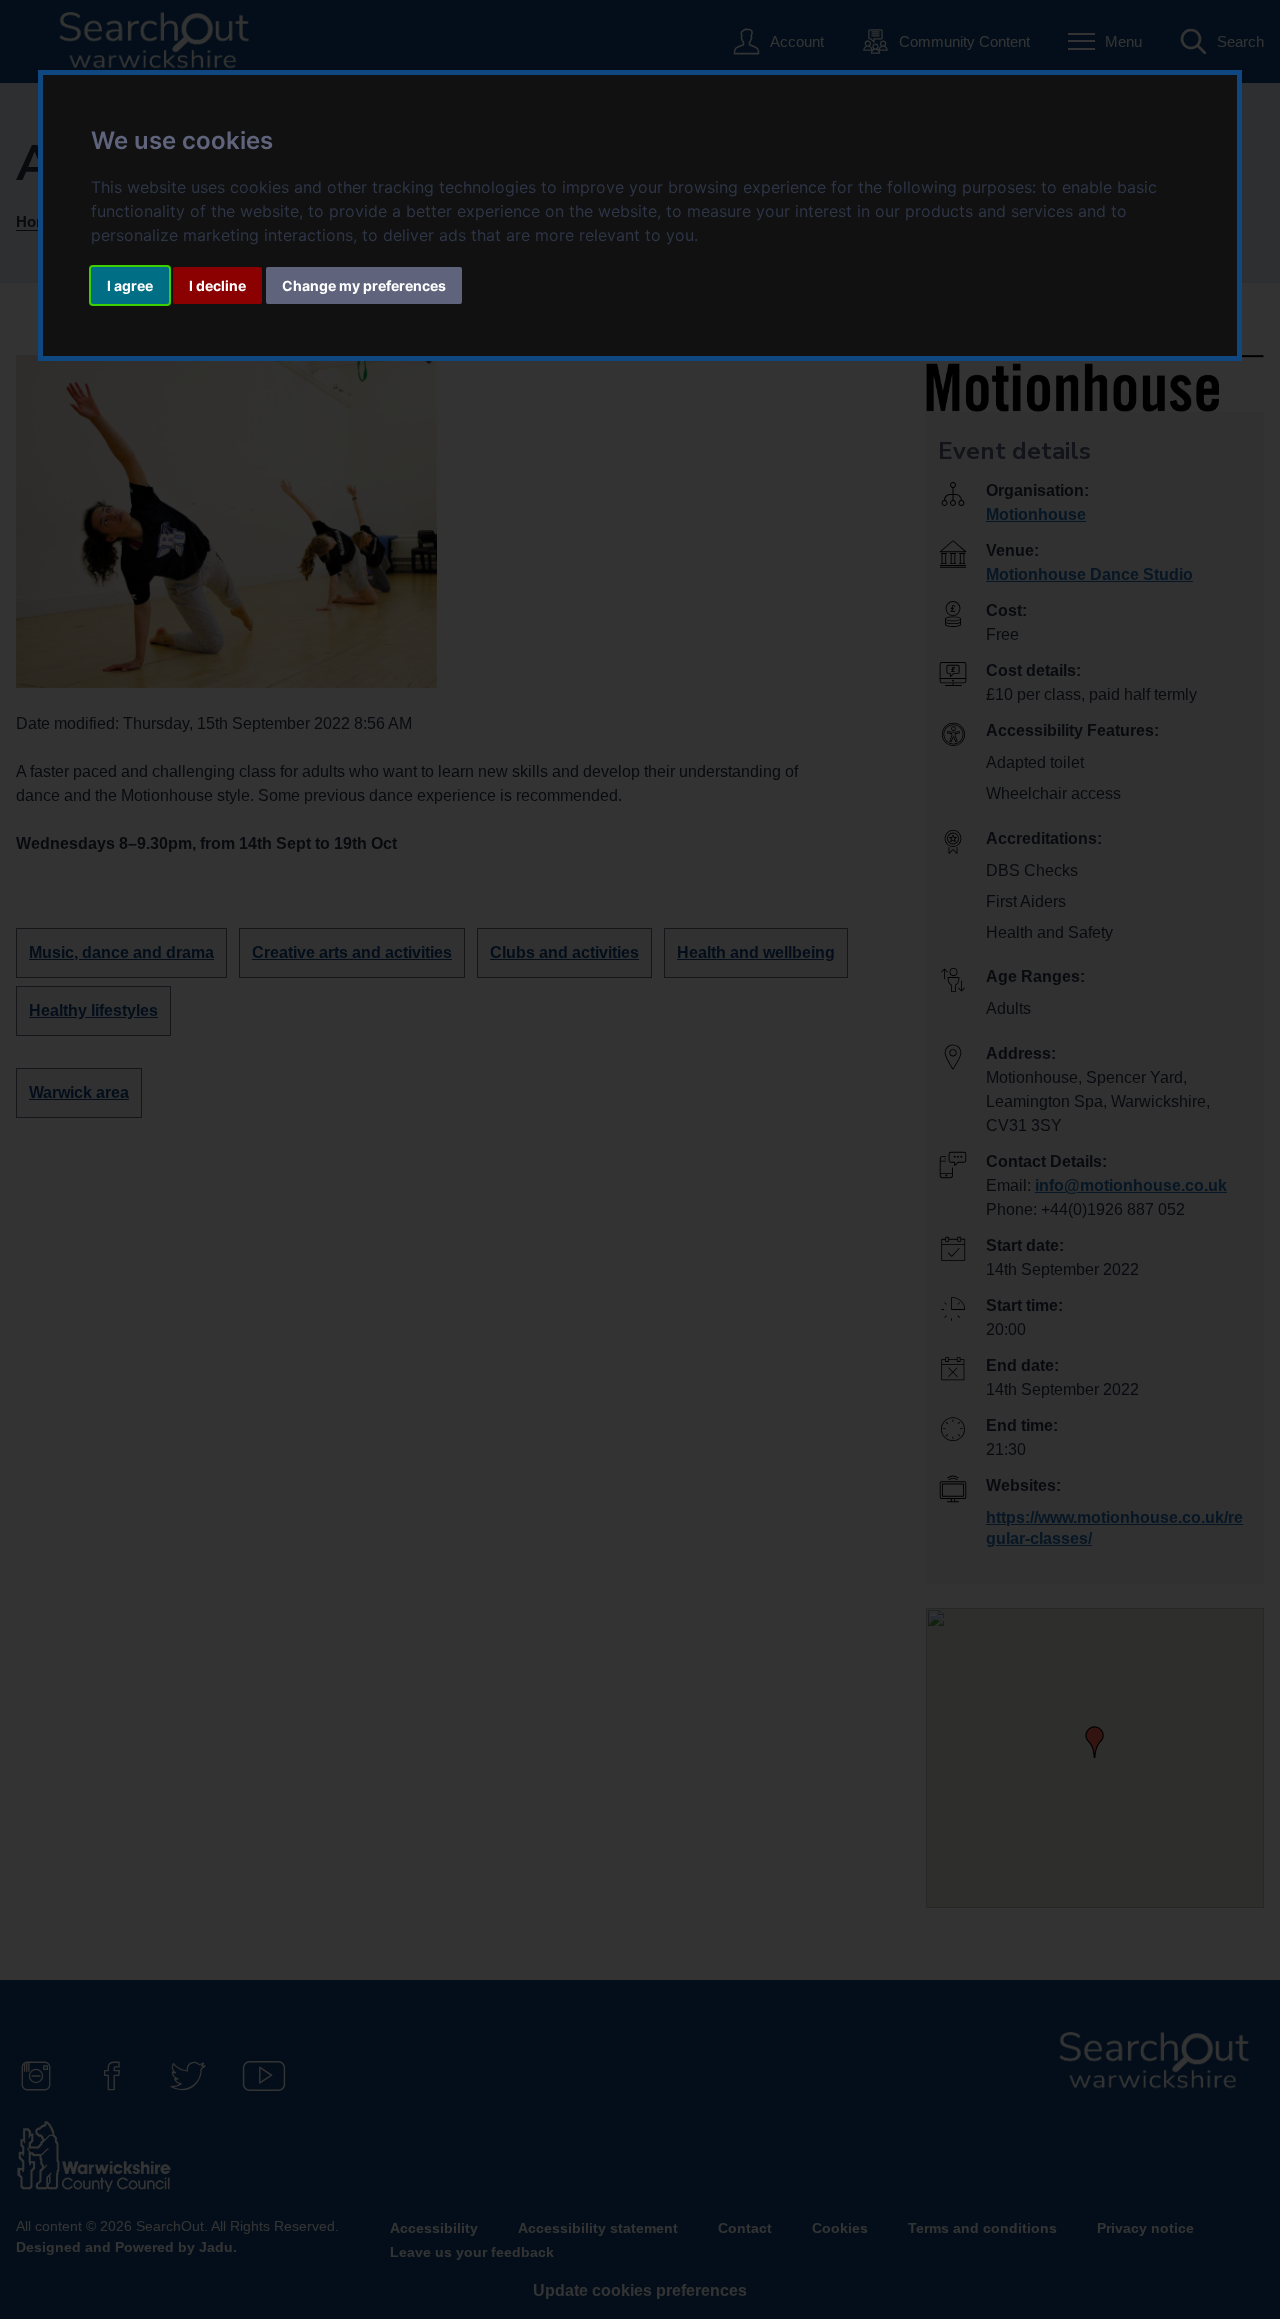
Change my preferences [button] (364, 285)
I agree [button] (130, 285)
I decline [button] (217, 285)
